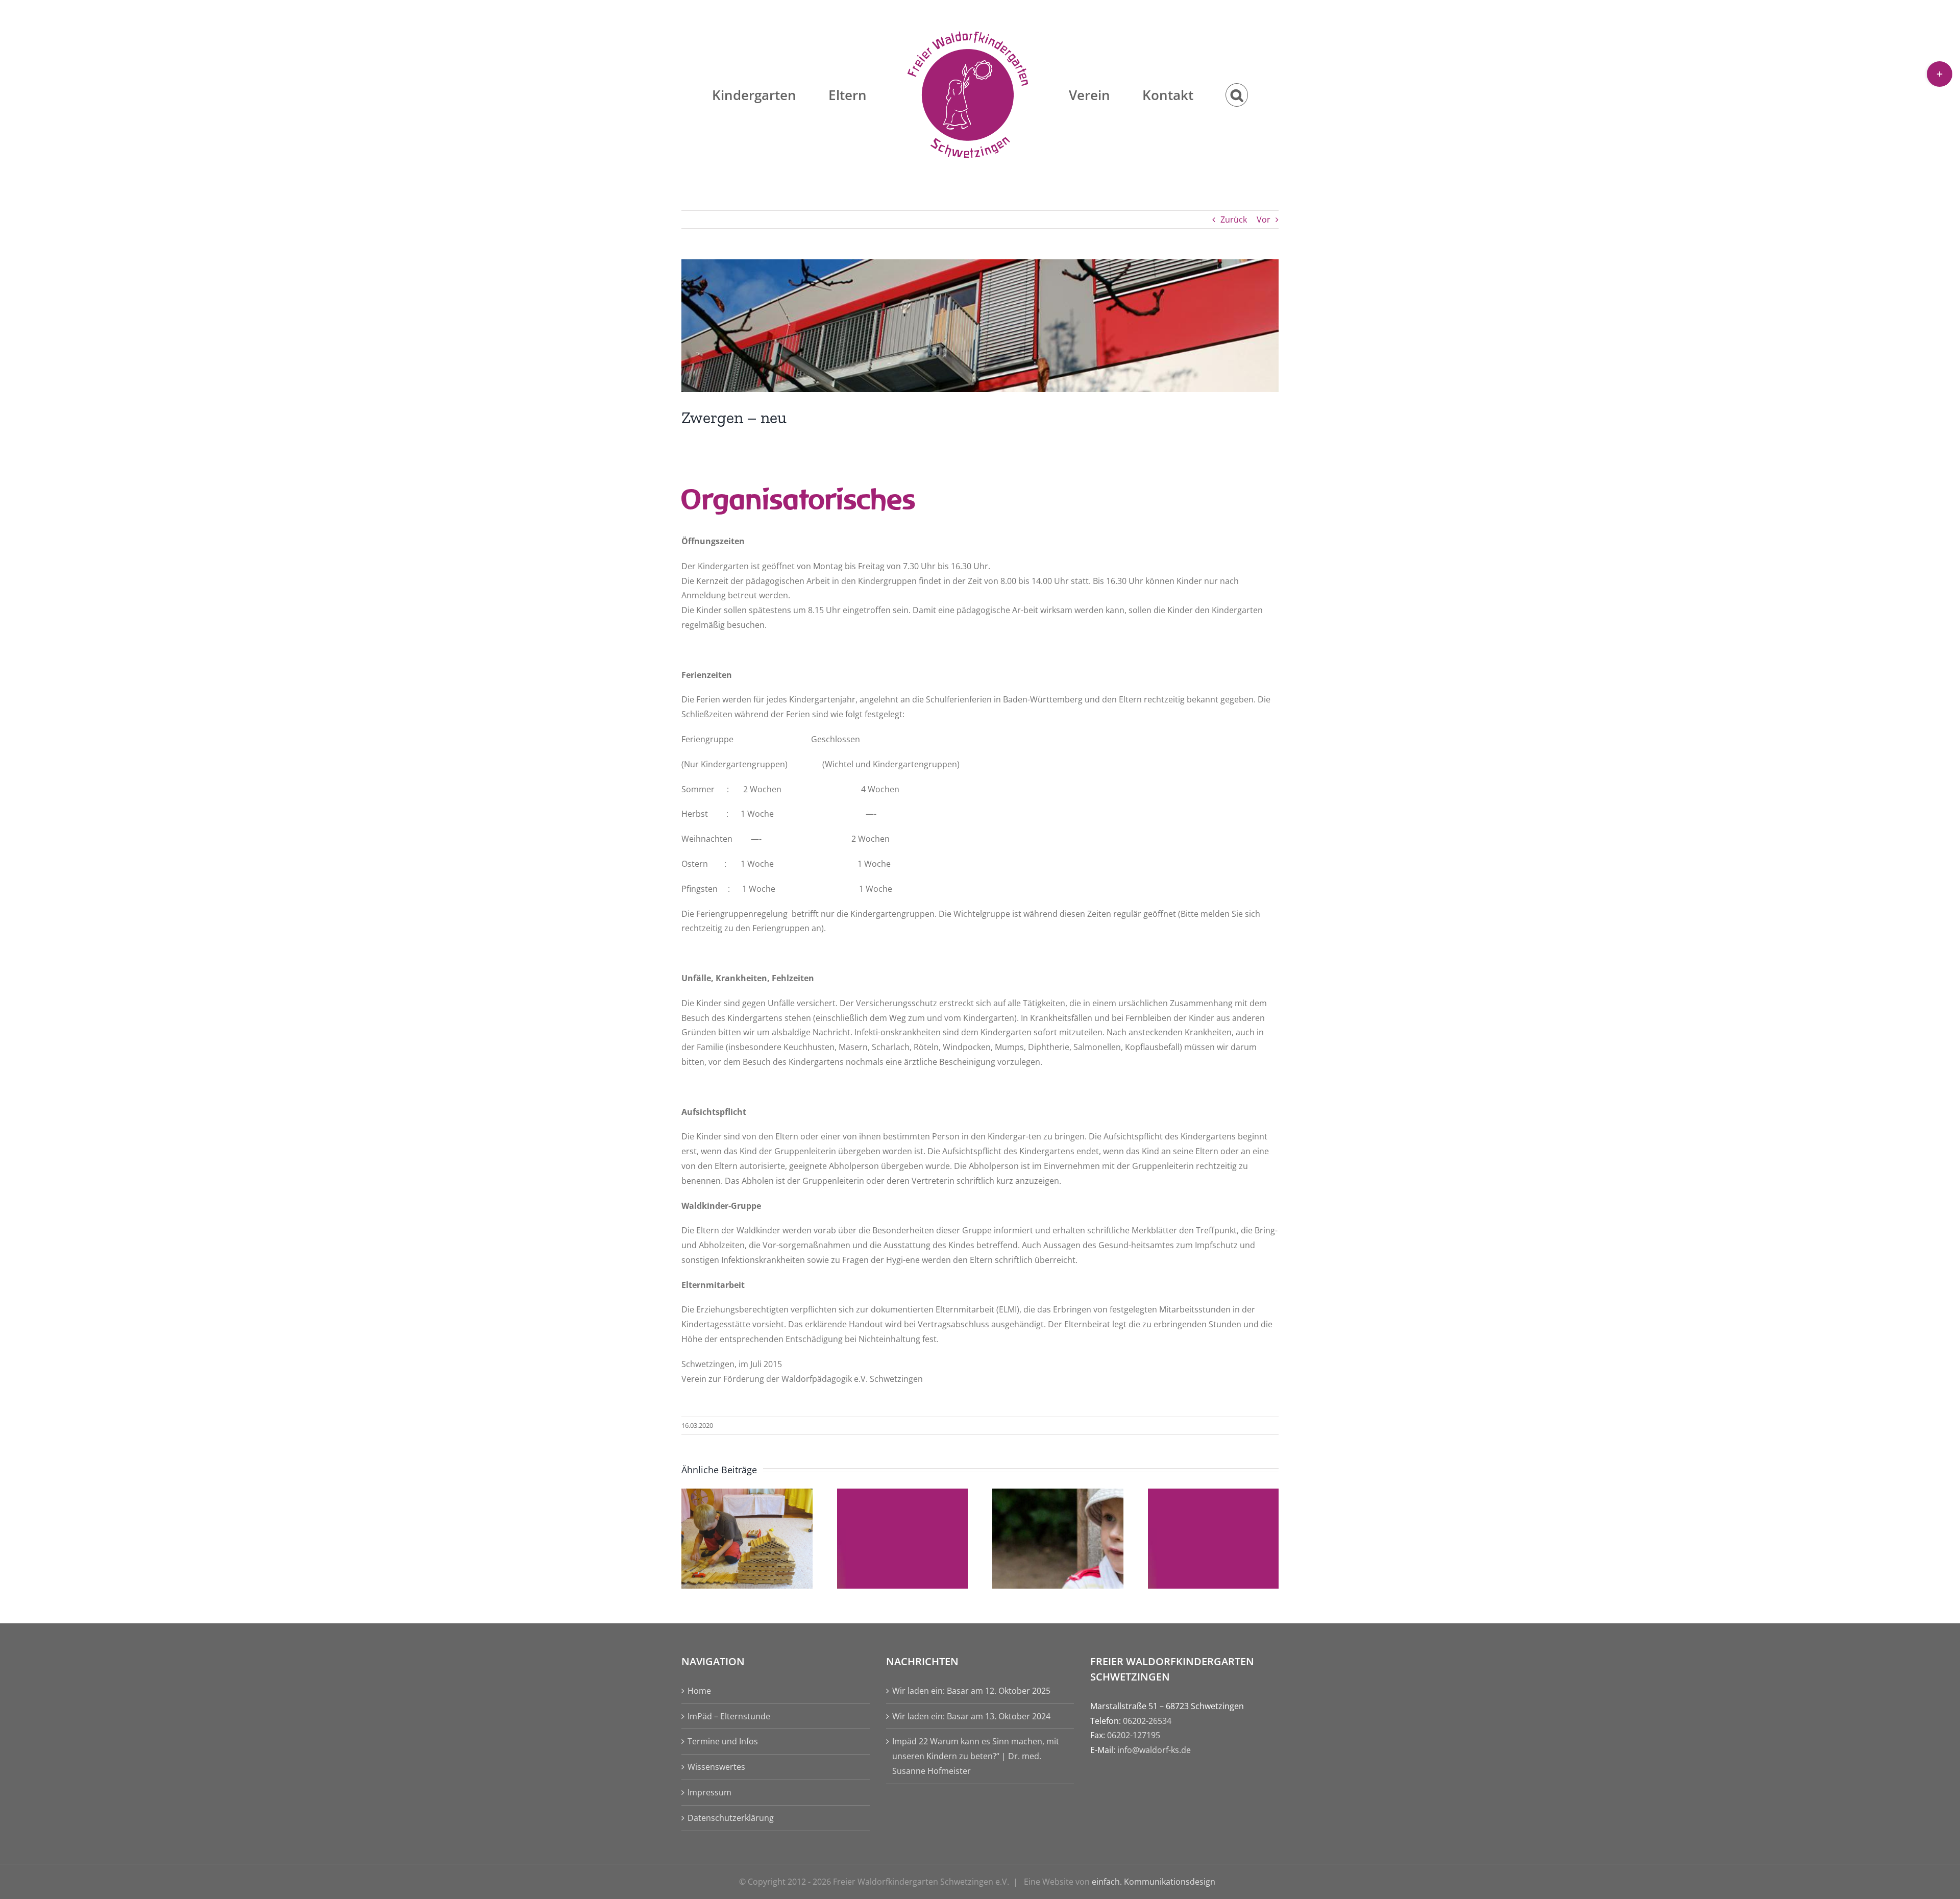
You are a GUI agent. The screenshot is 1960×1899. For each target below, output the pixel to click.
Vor (1264, 220)
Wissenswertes (716, 1767)
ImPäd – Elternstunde (729, 1716)
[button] (1182, 95)
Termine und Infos (723, 1741)
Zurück (1234, 220)
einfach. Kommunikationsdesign (1154, 1882)
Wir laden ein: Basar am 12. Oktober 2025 (971, 1691)
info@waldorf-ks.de (1154, 1750)
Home (699, 1691)
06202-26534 (1147, 1721)
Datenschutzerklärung (731, 1818)
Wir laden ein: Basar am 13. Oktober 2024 (971, 1716)
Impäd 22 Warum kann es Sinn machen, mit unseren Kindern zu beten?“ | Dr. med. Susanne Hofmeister (976, 1756)
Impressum (709, 1792)
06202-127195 (1134, 1735)
